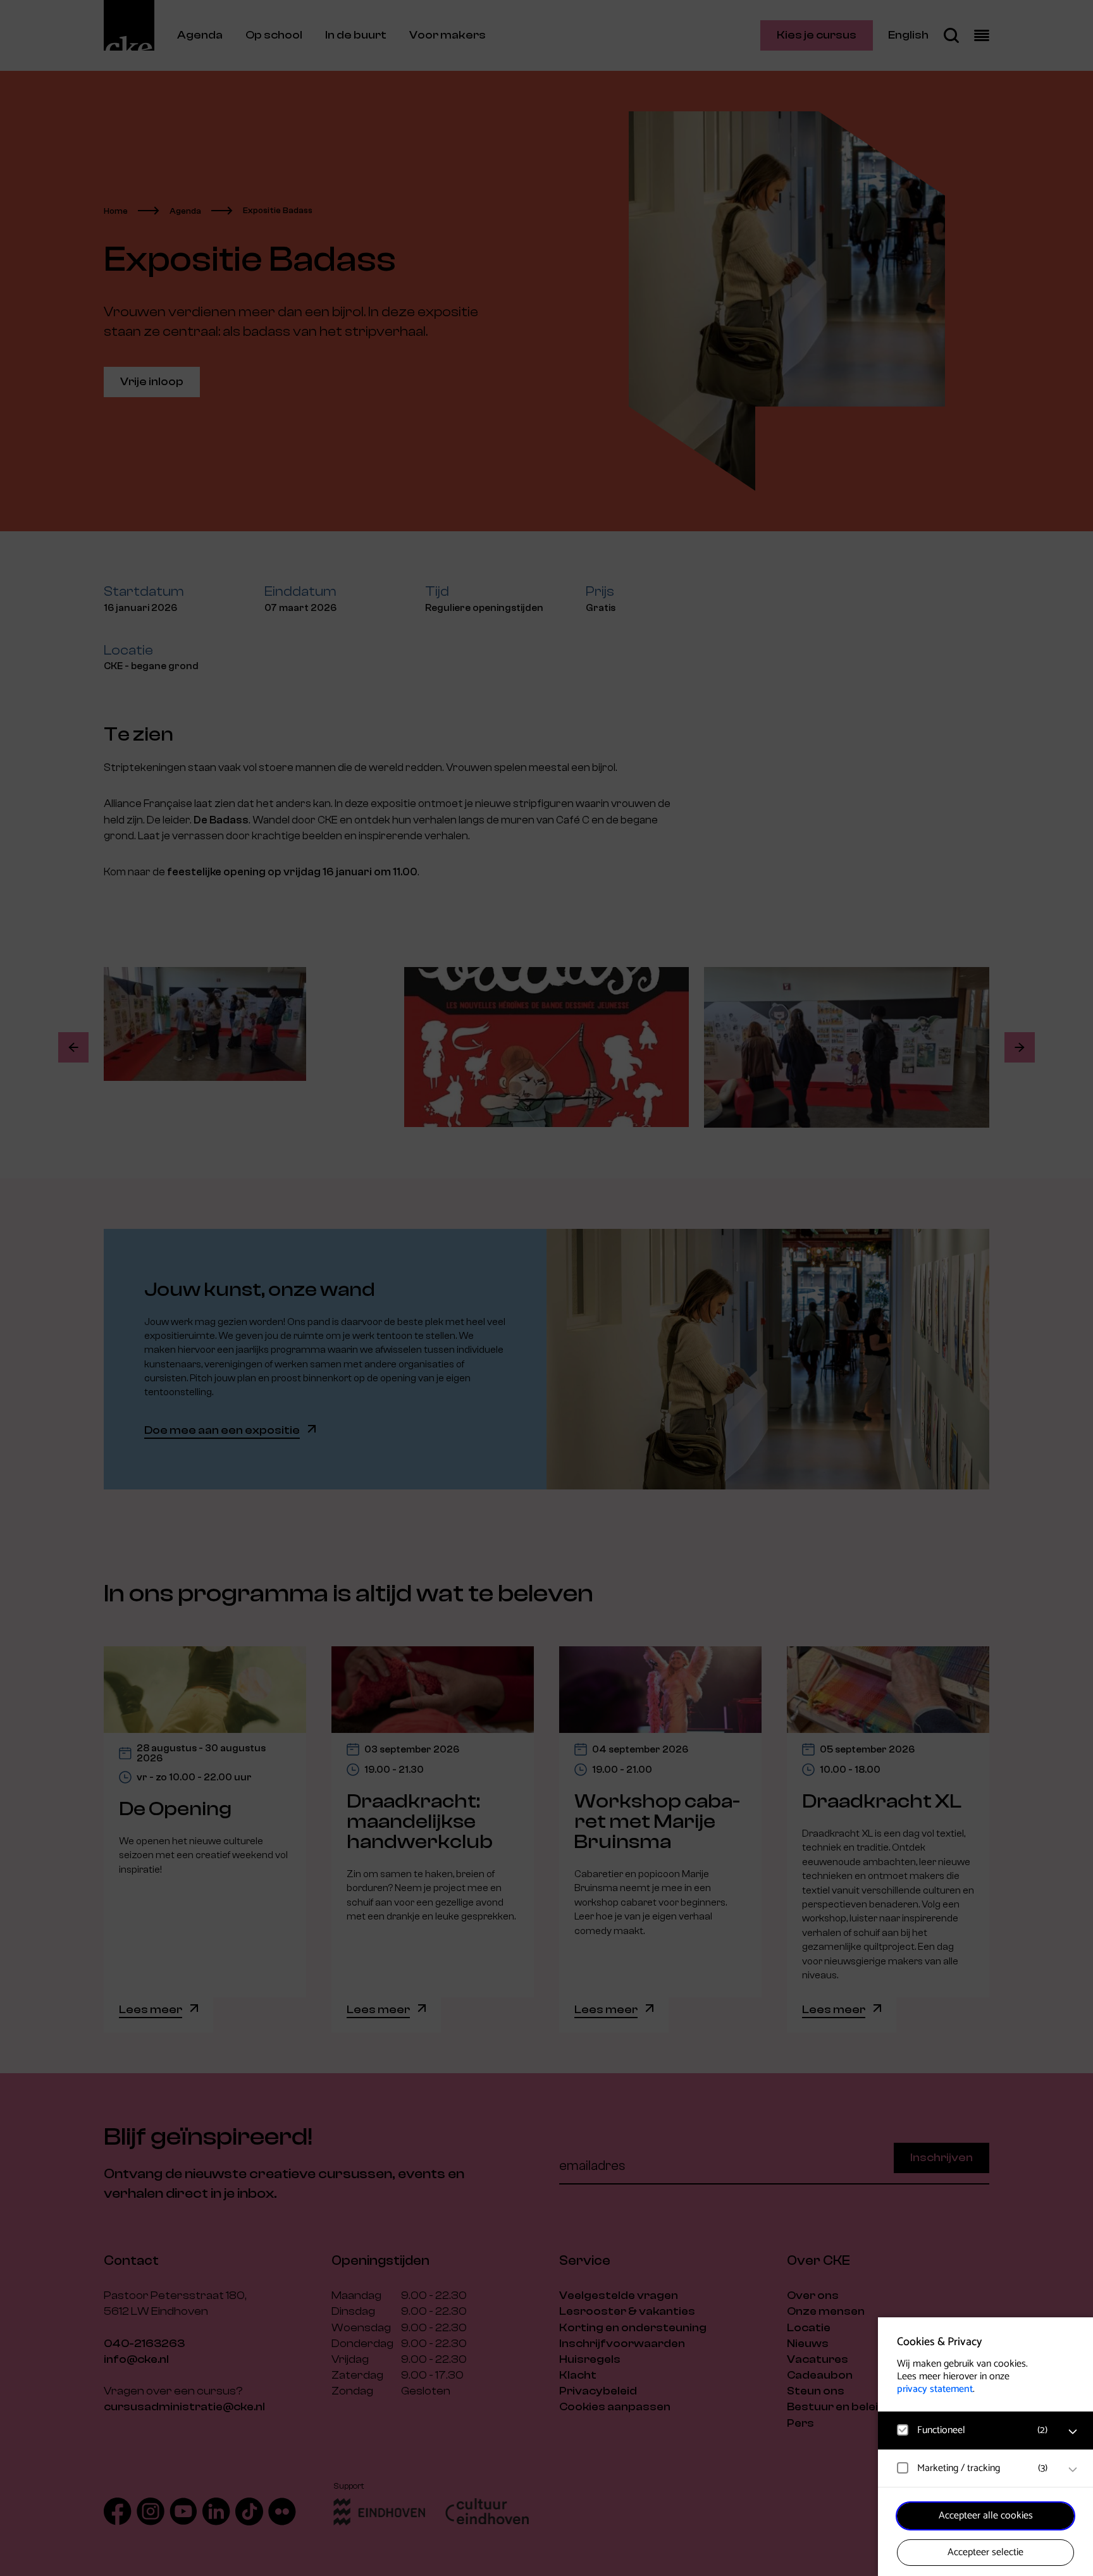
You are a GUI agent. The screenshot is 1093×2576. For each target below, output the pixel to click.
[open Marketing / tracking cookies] (1073, 2470)
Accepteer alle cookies (986, 2516)
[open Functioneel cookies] (1073, 2432)
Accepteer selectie (985, 2552)
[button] (973, 2430)
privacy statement (935, 2389)
